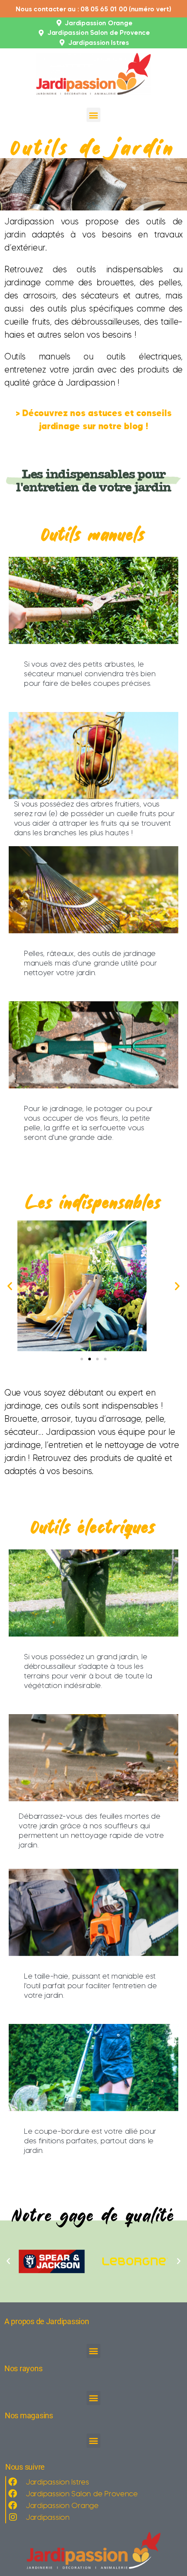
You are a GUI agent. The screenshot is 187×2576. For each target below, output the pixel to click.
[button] (94, 115)
